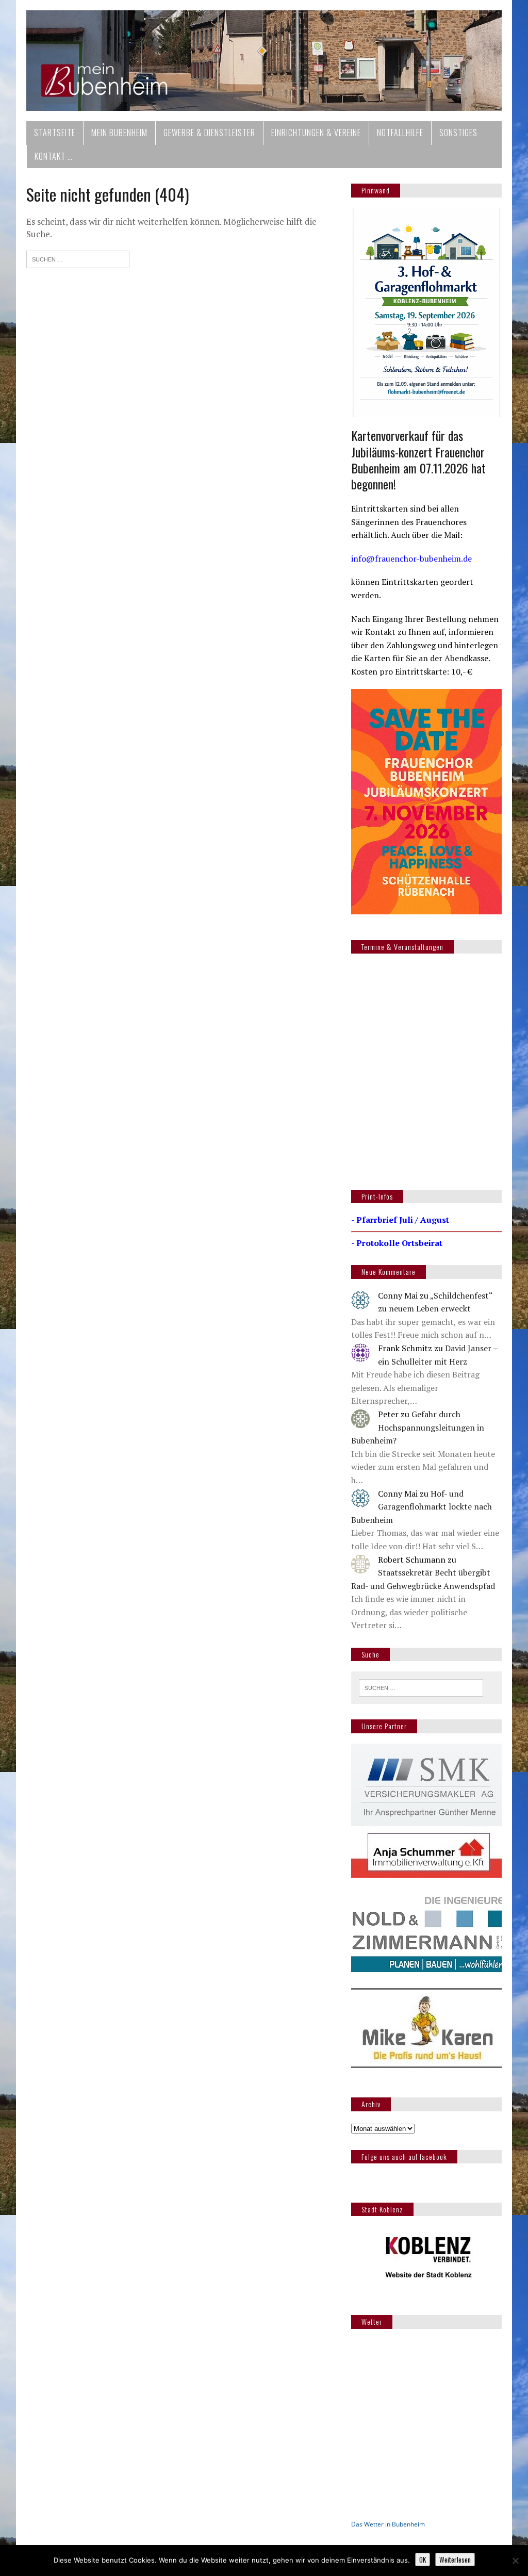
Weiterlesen (455, 2559)
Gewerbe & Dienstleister (209, 133)
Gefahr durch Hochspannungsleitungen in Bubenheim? (418, 1427)
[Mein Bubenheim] (264, 61)
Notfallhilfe (400, 133)
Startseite (55, 133)
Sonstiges (458, 133)
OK (423, 2559)
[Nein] (515, 2561)
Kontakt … (54, 156)
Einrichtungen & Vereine (316, 133)
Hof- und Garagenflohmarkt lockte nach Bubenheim (422, 1507)
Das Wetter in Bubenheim (388, 2524)
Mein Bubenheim (119, 133)
